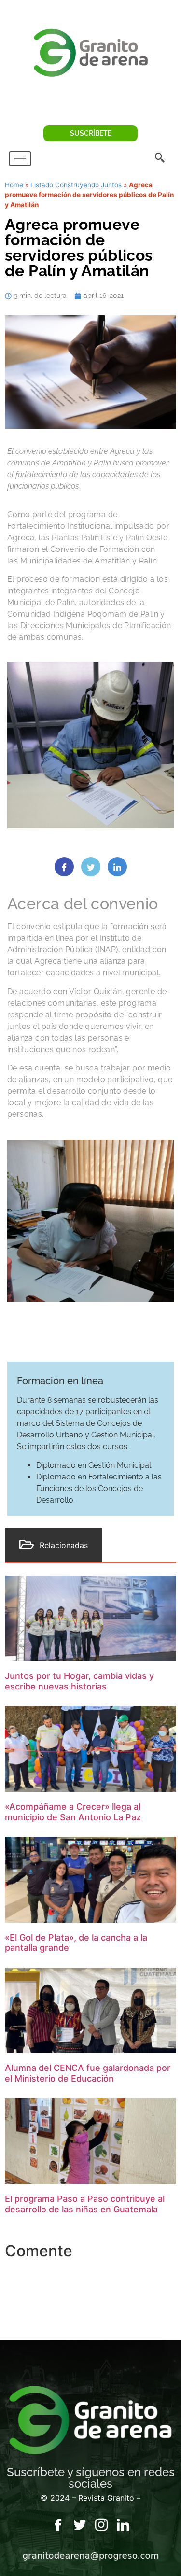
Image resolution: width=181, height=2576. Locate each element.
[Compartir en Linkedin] (117, 867)
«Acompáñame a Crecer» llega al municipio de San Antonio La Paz (73, 1812)
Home (14, 185)
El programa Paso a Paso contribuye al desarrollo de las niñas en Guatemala (85, 2204)
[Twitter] (80, 2525)
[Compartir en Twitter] (91, 867)
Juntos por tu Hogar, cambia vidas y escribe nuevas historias (79, 1681)
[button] (160, 158)
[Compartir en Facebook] (64, 867)
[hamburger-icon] (20, 159)
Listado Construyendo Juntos (76, 185)
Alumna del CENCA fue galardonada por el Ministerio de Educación (88, 2073)
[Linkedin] (123, 2525)
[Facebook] (58, 2525)
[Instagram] (101, 2525)
